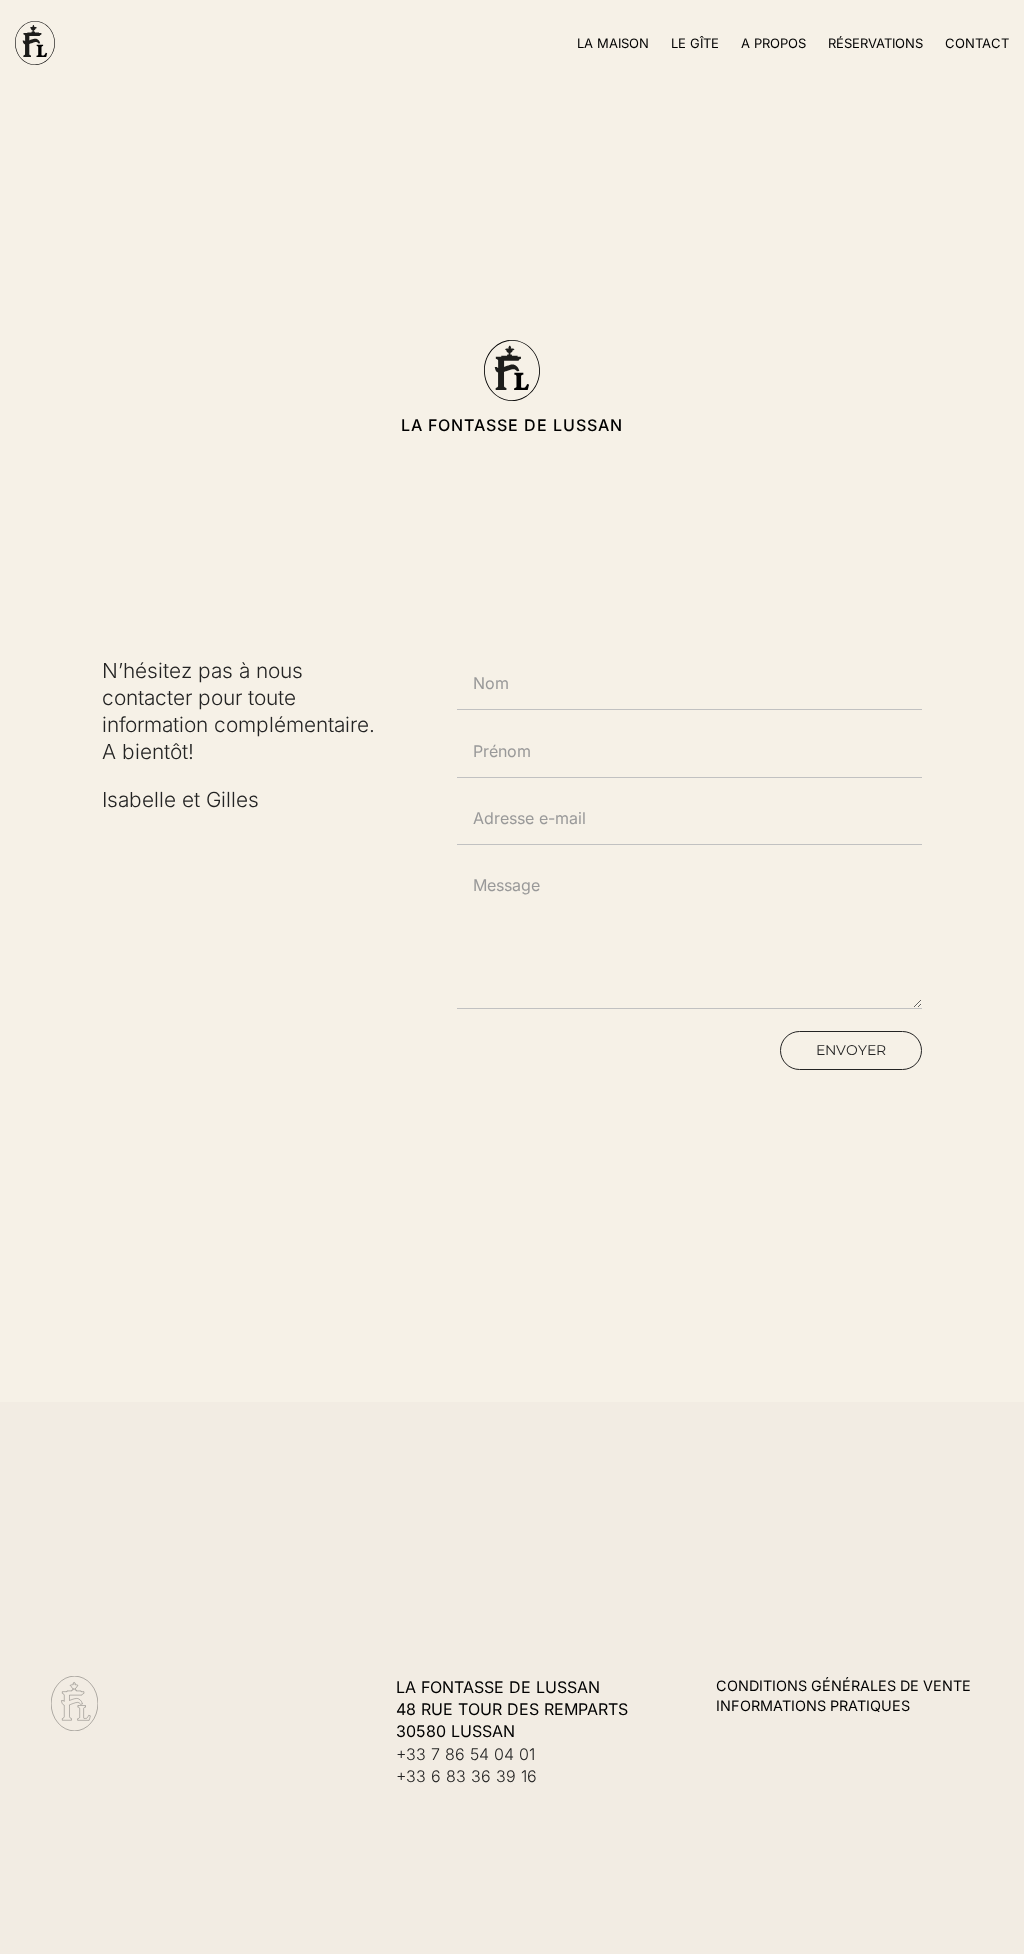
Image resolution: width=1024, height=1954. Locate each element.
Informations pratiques (813, 1705)
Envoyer (851, 1050)
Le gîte (695, 43)
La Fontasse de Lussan (498, 1687)
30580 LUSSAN (455, 1731)
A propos (773, 43)
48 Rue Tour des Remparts (512, 1709)
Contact (977, 43)
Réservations (875, 43)
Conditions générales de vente (843, 1685)
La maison (613, 43)
